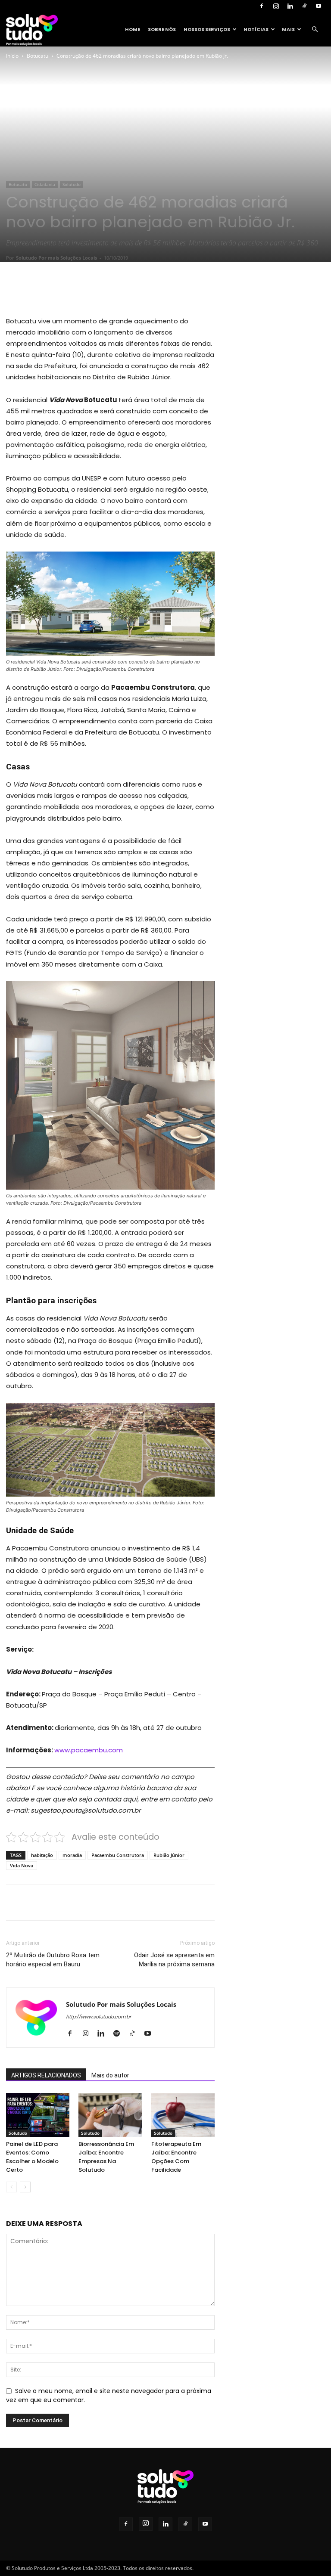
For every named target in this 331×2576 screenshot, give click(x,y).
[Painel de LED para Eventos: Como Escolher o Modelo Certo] (38, 2115)
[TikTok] (304, 6)
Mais (288, 29)
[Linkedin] (290, 6)
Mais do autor (110, 2075)
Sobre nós (162, 29)
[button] (315, 29)
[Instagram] (276, 6)
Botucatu (37, 56)
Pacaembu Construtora (118, 1855)
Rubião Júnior (169, 1855)
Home (133, 29)
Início (12, 56)
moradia (72, 1855)
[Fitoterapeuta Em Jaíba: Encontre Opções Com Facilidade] (183, 2115)
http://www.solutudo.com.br (98, 2017)
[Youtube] (319, 6)
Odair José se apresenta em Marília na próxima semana (174, 1960)
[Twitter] (85, 291)
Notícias (256, 29)
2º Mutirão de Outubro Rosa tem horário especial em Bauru (53, 1960)
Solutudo (72, 184)
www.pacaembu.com (89, 1750)
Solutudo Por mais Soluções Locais (56, 258)
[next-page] (25, 2187)
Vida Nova (22, 1865)
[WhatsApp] (125, 291)
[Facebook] (262, 6)
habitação (42, 1855)
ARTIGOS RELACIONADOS (46, 2075)
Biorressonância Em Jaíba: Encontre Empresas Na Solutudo (106, 2157)
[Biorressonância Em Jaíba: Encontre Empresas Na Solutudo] (110, 2115)
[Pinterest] (105, 291)
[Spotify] (120, 2034)
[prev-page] (11, 2187)
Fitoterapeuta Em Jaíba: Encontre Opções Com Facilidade (176, 2157)
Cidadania (45, 184)
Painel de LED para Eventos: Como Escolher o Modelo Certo (32, 2157)
